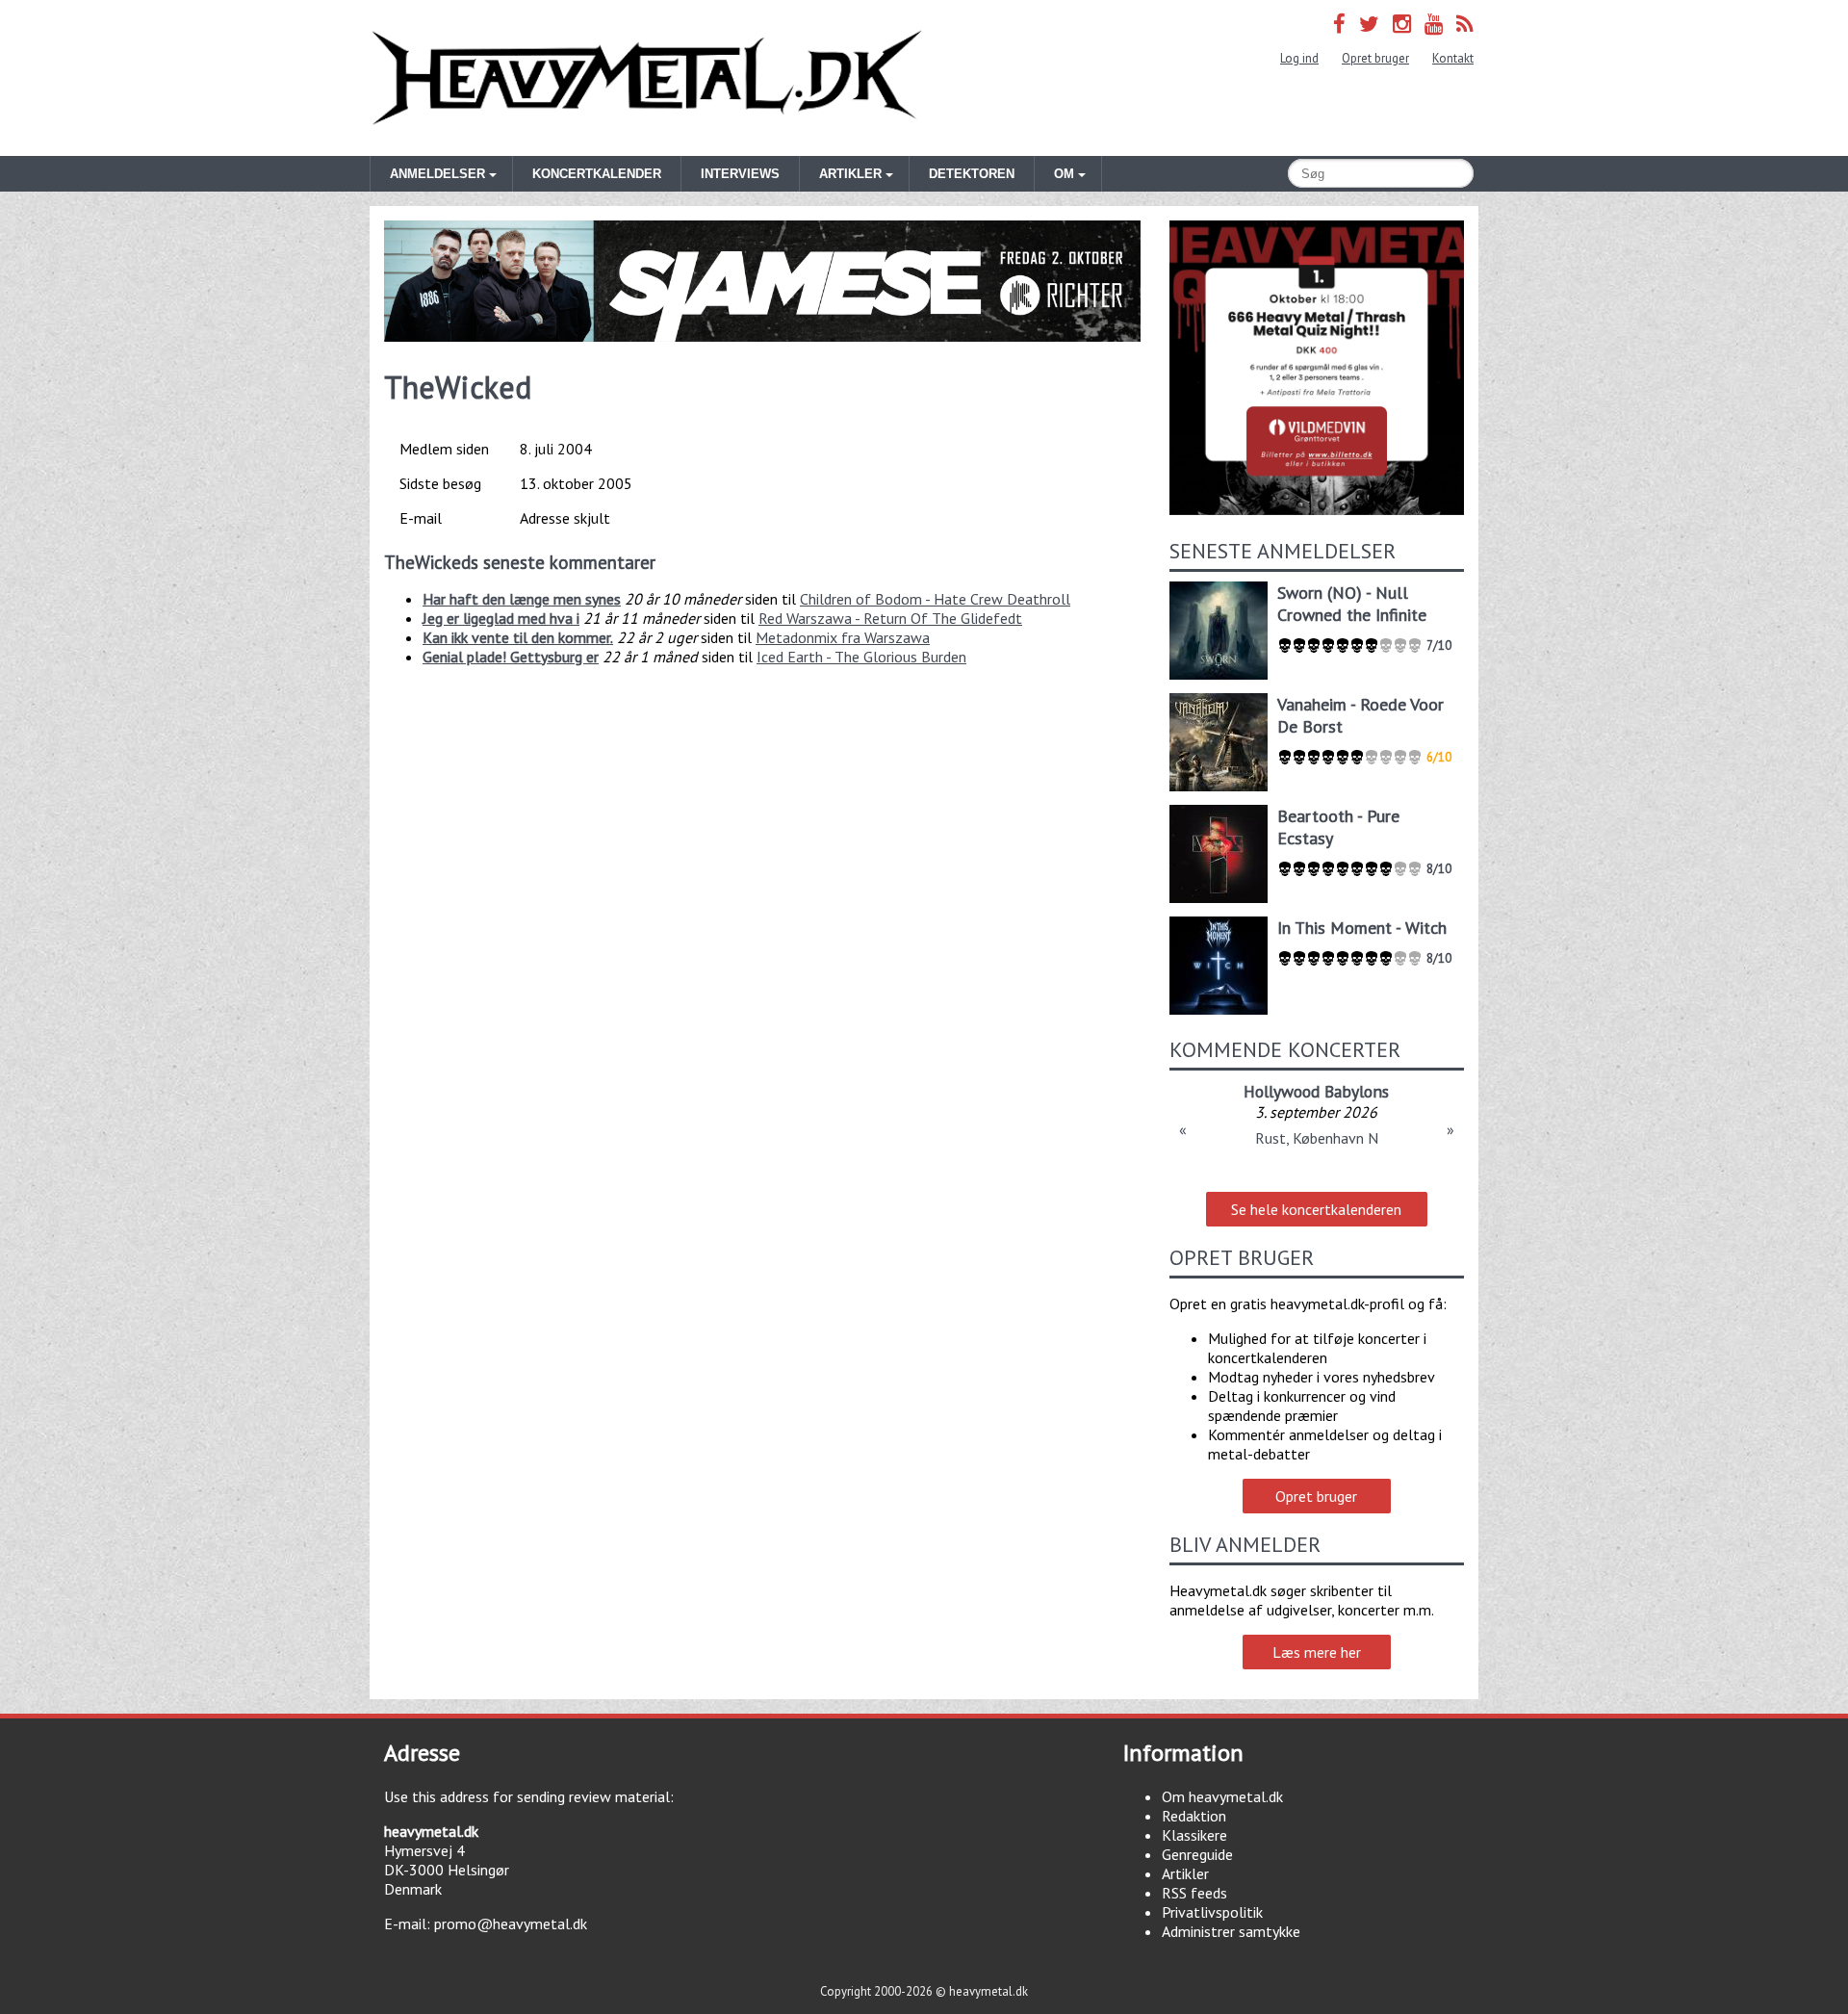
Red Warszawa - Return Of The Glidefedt (890, 618)
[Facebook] (1339, 24)
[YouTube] (1434, 24)
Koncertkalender (597, 174)
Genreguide (1197, 1854)
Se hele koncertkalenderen (1316, 1209)
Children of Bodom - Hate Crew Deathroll (935, 599)
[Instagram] (1402, 24)
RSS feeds (1194, 1893)
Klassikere (1194, 1835)
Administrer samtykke (1231, 1931)
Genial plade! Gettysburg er (511, 657)
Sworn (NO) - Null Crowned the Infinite (1352, 604)
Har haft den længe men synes (522, 599)
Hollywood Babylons (1316, 1091)
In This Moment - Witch (1362, 928)
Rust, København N (1317, 1138)
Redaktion (1194, 1816)
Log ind (1299, 58)
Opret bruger (1375, 58)
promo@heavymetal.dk (511, 1924)
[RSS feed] (1465, 24)
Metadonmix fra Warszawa (843, 637)
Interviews (740, 174)
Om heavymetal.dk (1222, 1796)
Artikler (1185, 1873)
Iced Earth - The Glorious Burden (861, 657)
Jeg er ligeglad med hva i (501, 618)
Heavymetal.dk (647, 78)
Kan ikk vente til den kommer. (518, 637)
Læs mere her (1317, 1652)
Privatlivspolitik (1212, 1912)
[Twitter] (1369, 24)
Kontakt (1453, 58)
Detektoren (972, 174)
